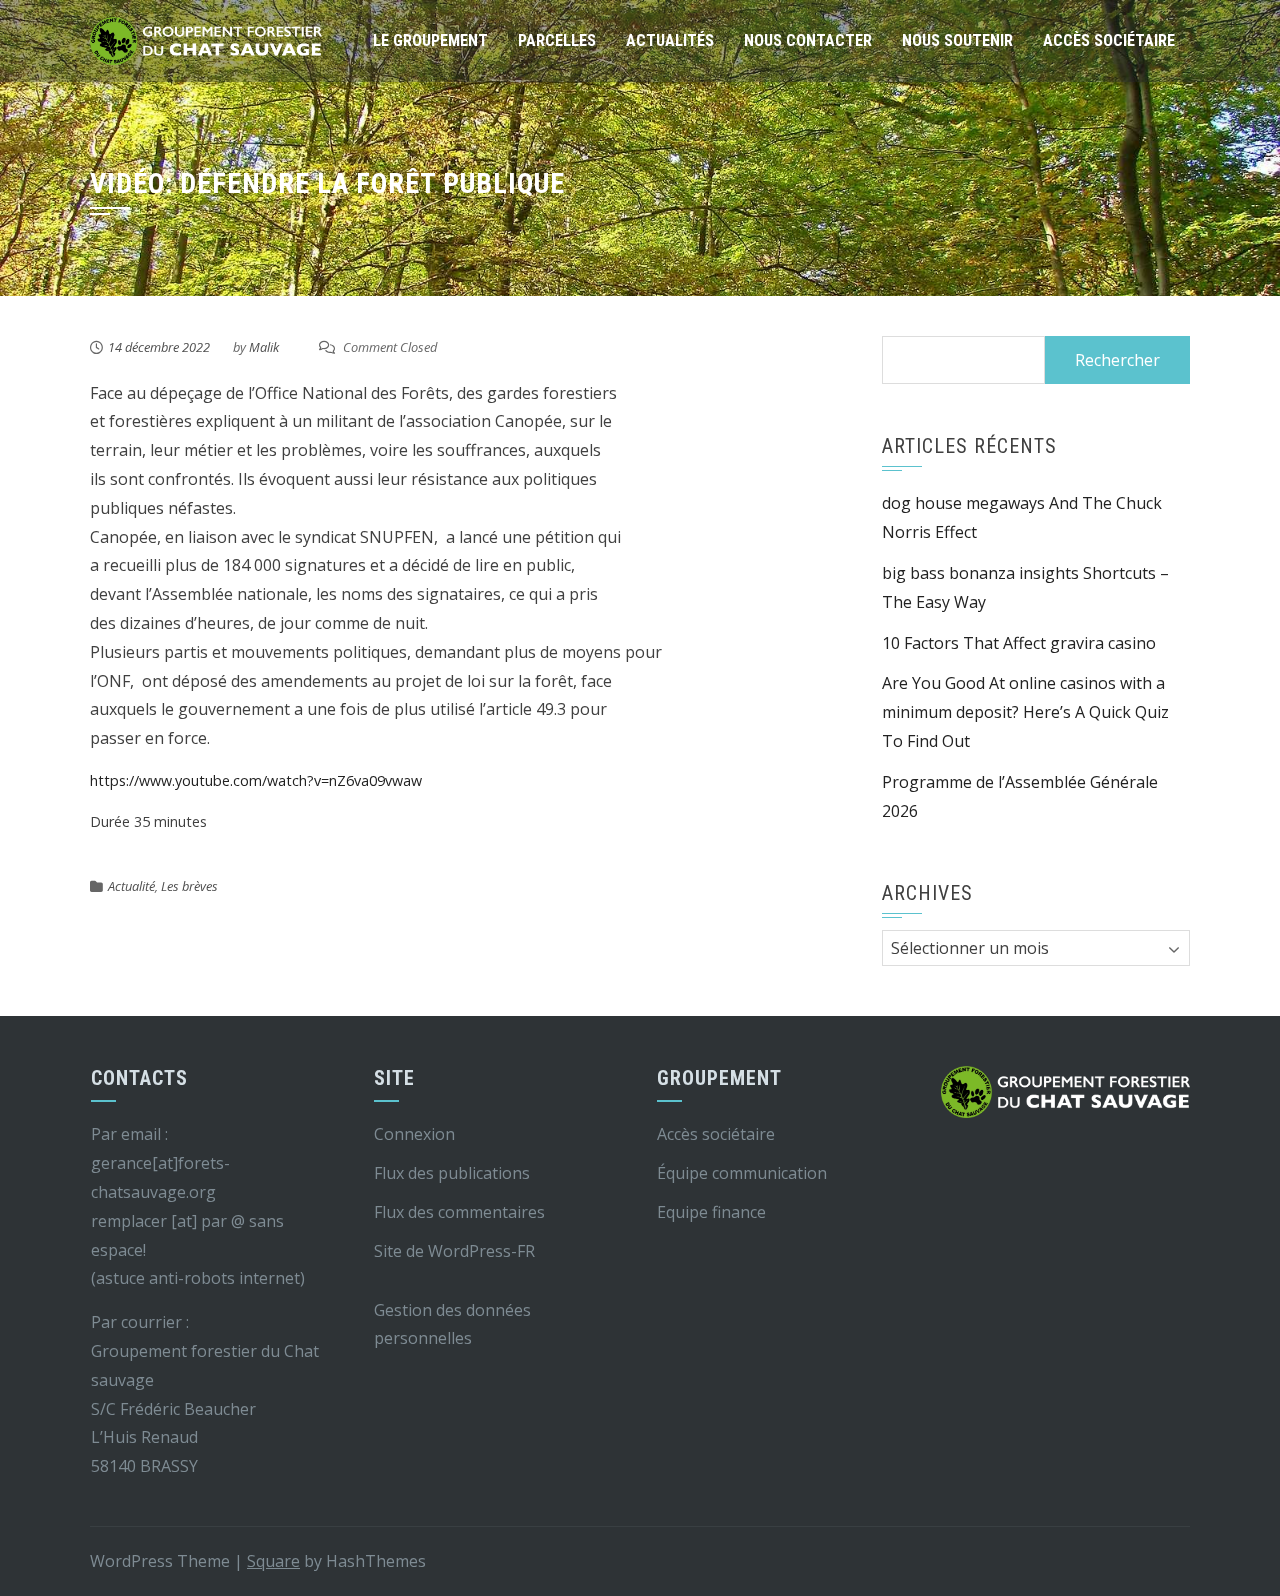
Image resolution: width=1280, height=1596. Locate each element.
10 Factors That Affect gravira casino (1019, 643)
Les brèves (189, 886)
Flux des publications (452, 1173)
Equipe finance (711, 1212)
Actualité (131, 886)
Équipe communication (742, 1173)
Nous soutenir (957, 40)
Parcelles (557, 40)
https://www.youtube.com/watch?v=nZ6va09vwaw (256, 780)
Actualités (670, 40)
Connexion (414, 1134)
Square (273, 1561)
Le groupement (430, 40)
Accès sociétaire (1109, 40)
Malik (264, 347)
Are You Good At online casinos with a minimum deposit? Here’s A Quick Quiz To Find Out (1025, 712)
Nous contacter (808, 40)
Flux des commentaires (459, 1212)
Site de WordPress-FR (454, 1251)
